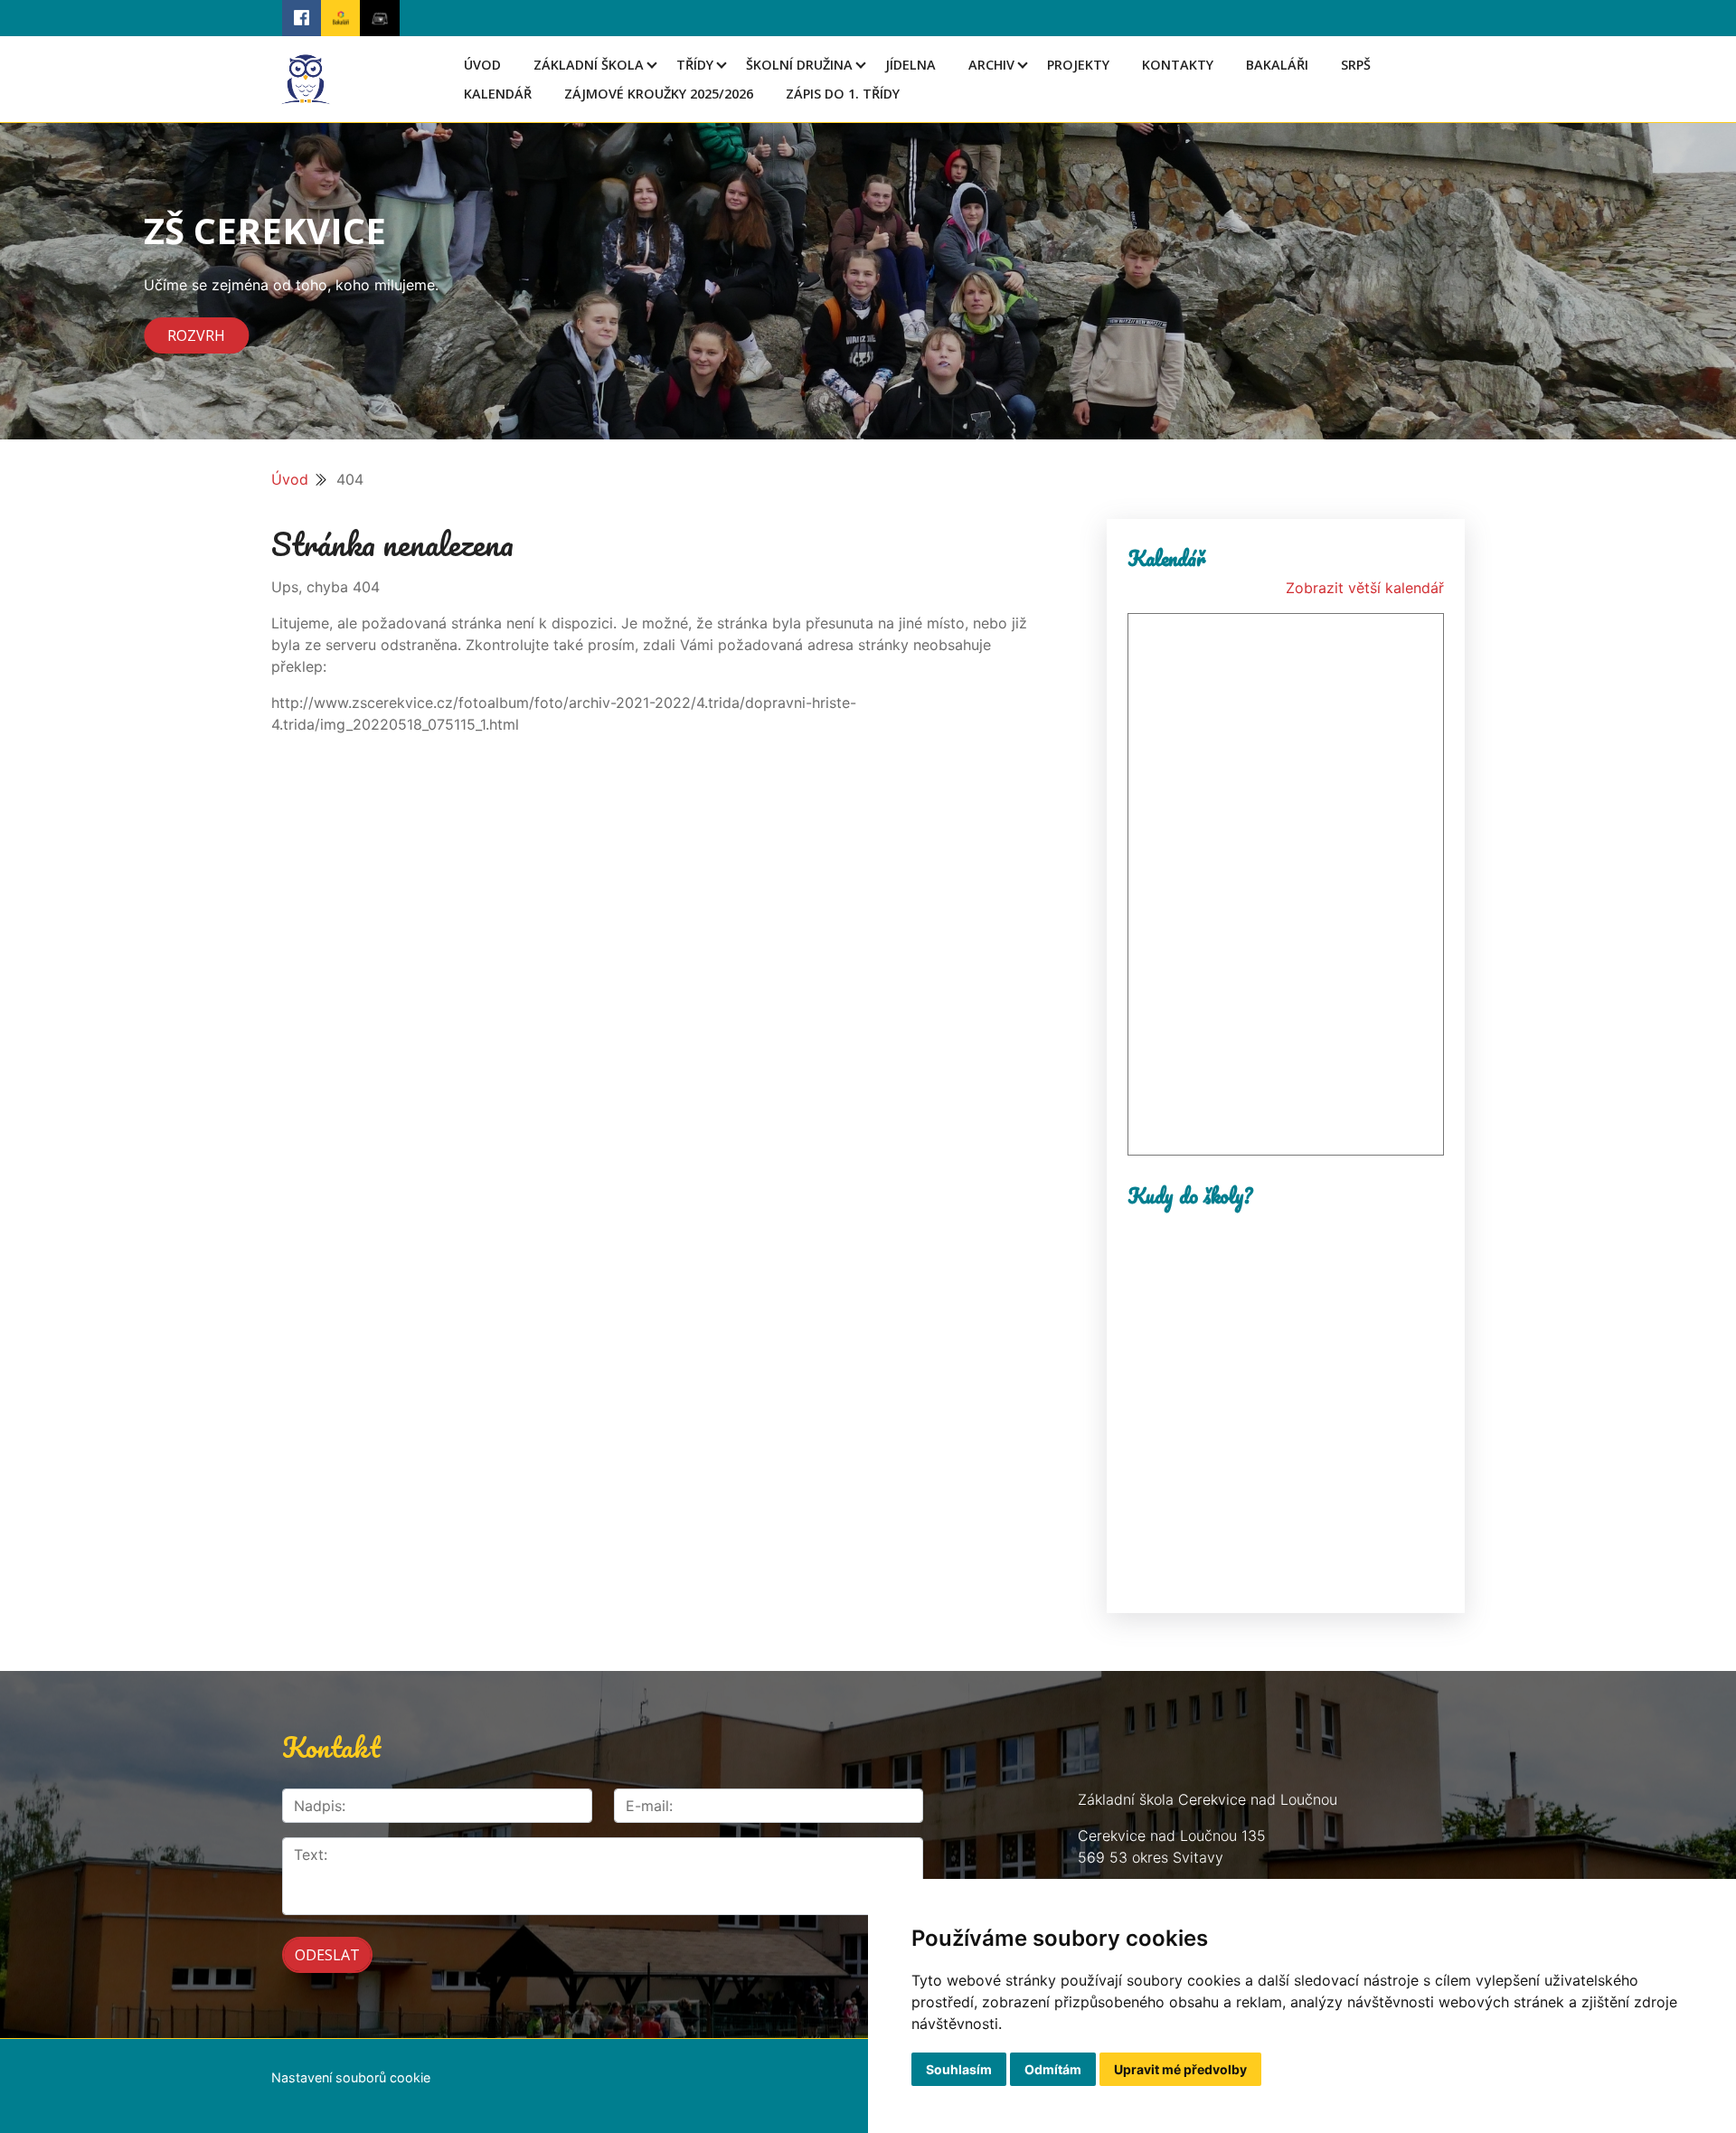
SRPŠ (1356, 65)
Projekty (1078, 65)
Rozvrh (196, 335)
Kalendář (498, 94)
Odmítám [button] (1053, 2069)
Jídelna (910, 65)
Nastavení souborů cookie (351, 2077)
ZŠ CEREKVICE (265, 230)
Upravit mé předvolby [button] (1180, 2069)
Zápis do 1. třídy (843, 94)
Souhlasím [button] (959, 2069)
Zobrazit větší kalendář (1365, 588)
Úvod (482, 65)
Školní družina (799, 65)
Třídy (695, 65)
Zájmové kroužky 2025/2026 (659, 94)
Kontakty (1178, 65)
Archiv (991, 65)
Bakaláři (1277, 65)
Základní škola (589, 65)
